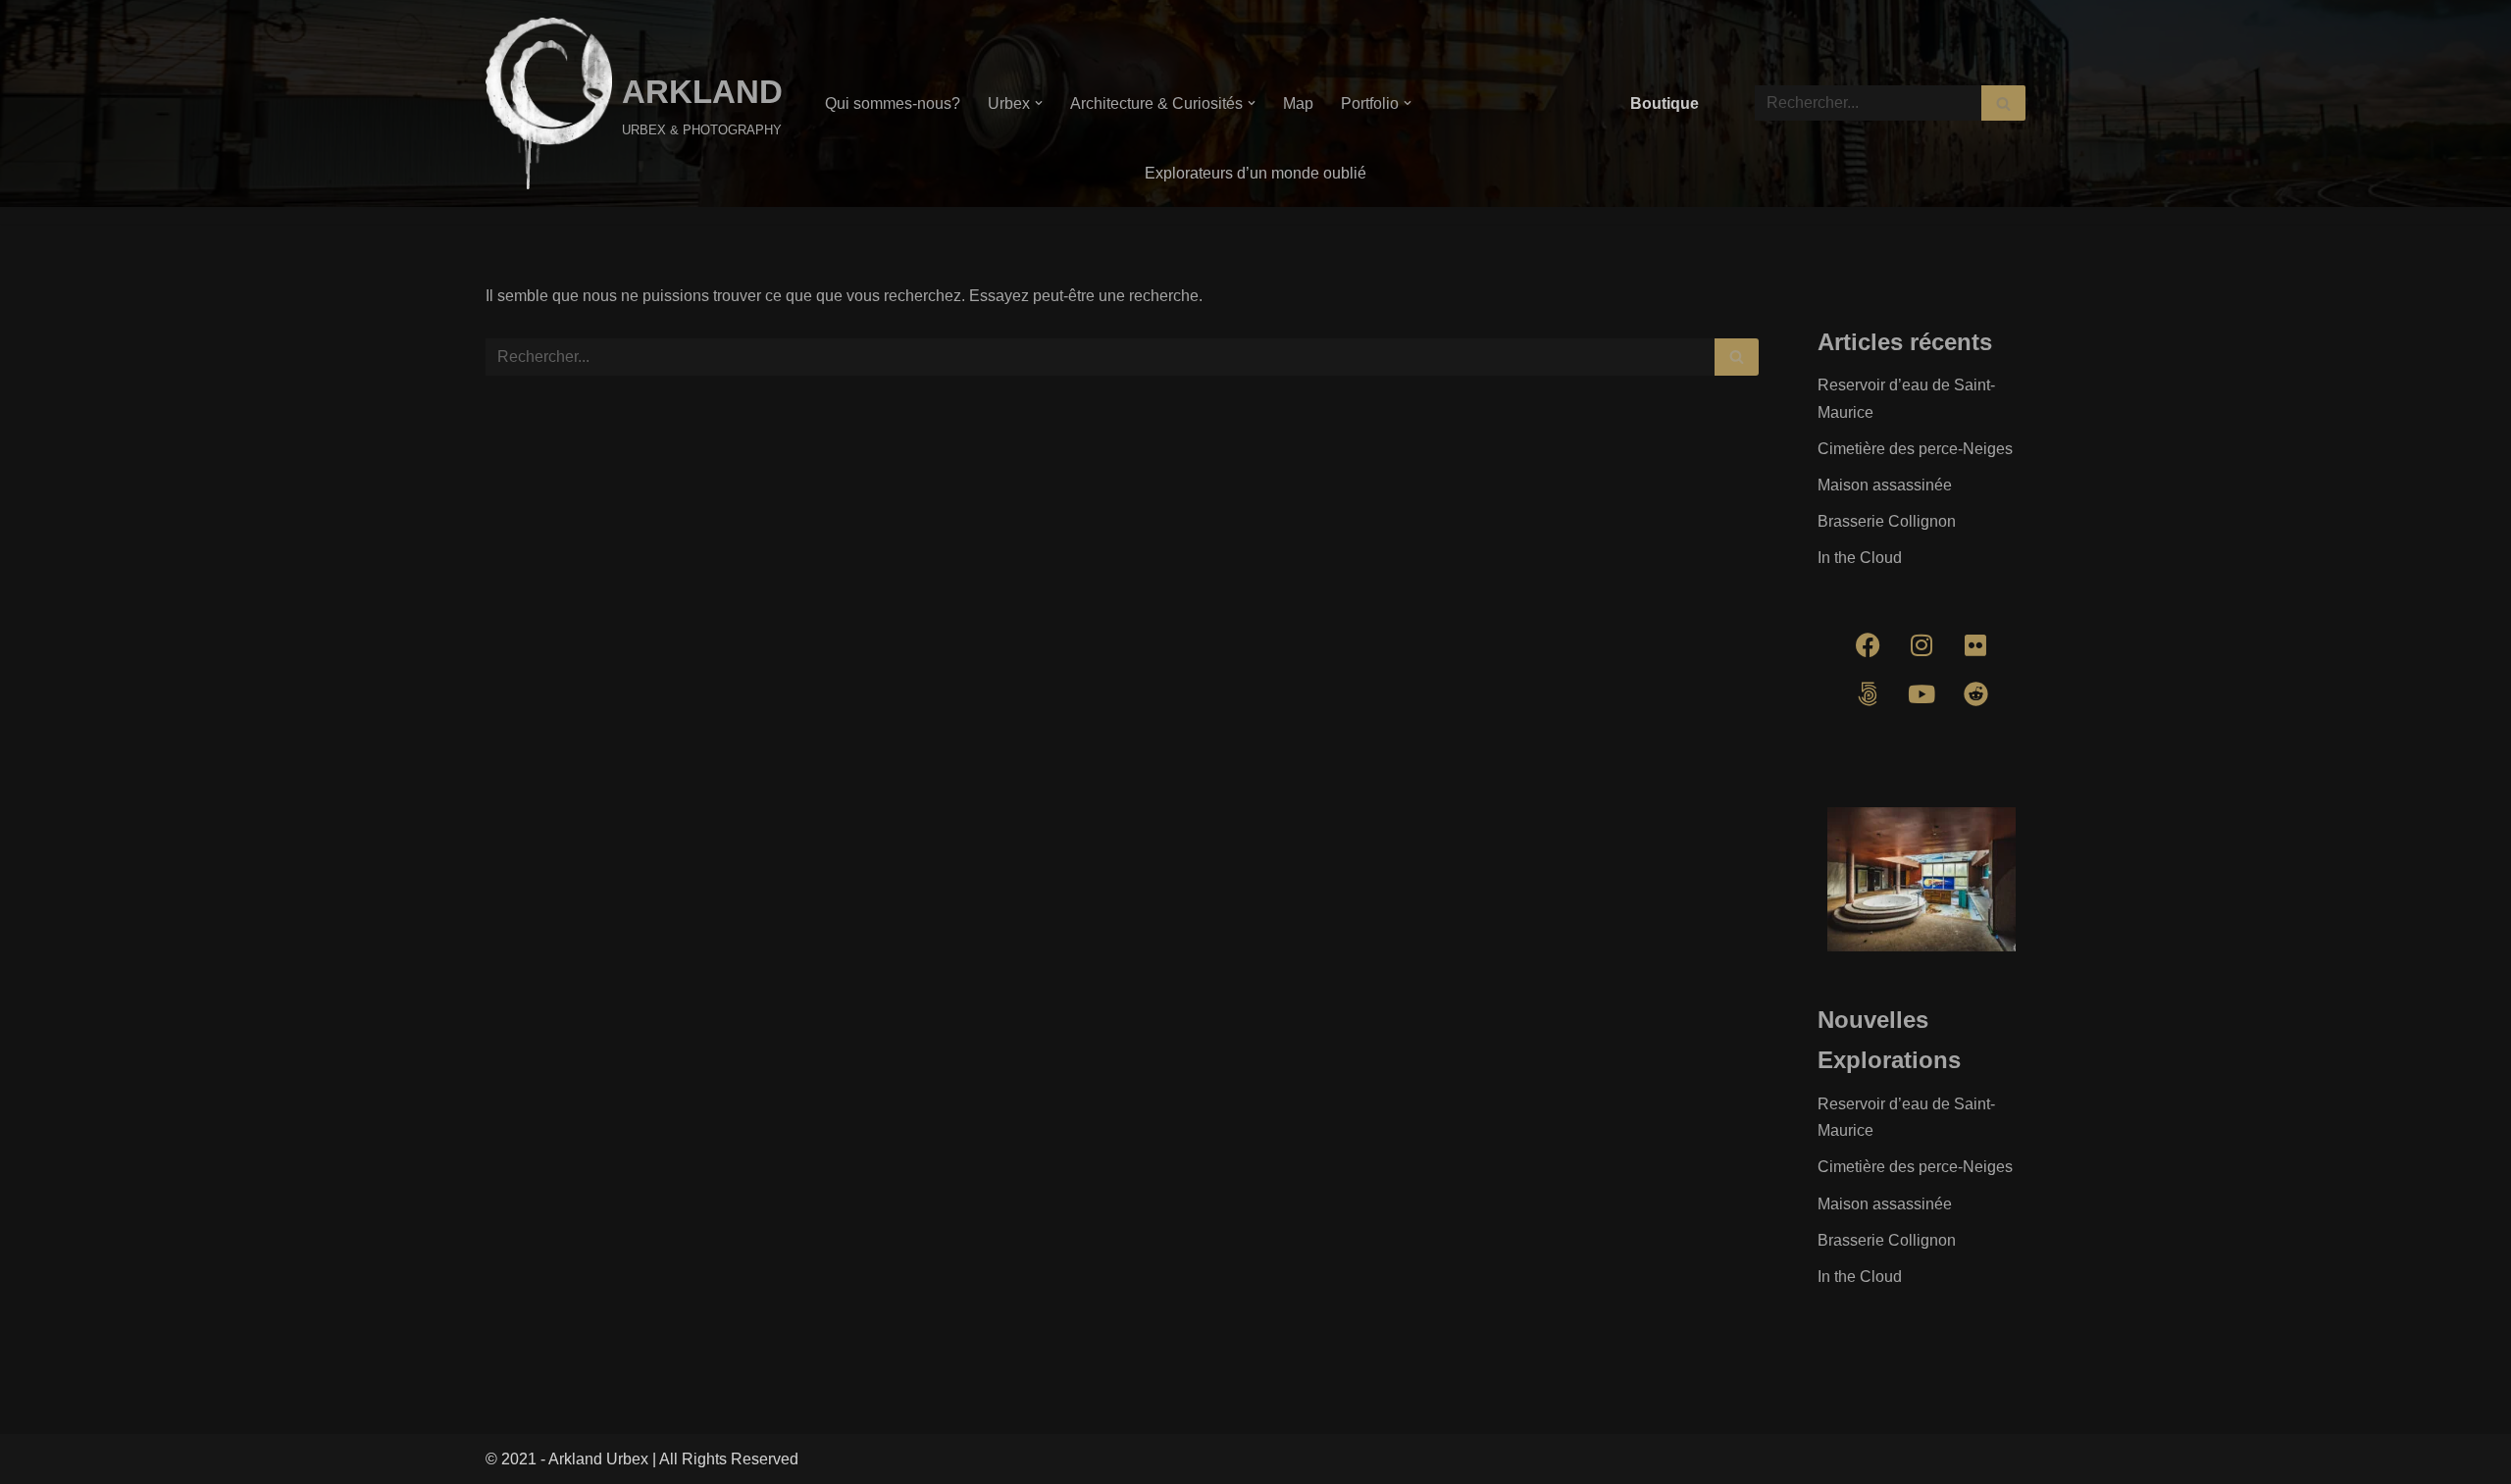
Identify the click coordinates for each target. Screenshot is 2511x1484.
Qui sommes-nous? (893, 103)
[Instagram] (1922, 645)
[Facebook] (1868, 645)
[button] (1039, 103)
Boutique (1665, 103)
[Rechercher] (2003, 103)
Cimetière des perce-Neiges (1915, 449)
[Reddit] (1975, 694)
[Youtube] (1922, 694)
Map (1298, 103)
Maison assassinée (1885, 485)
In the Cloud (1860, 558)
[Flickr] (1975, 645)
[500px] (1868, 694)
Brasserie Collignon (1887, 521)
